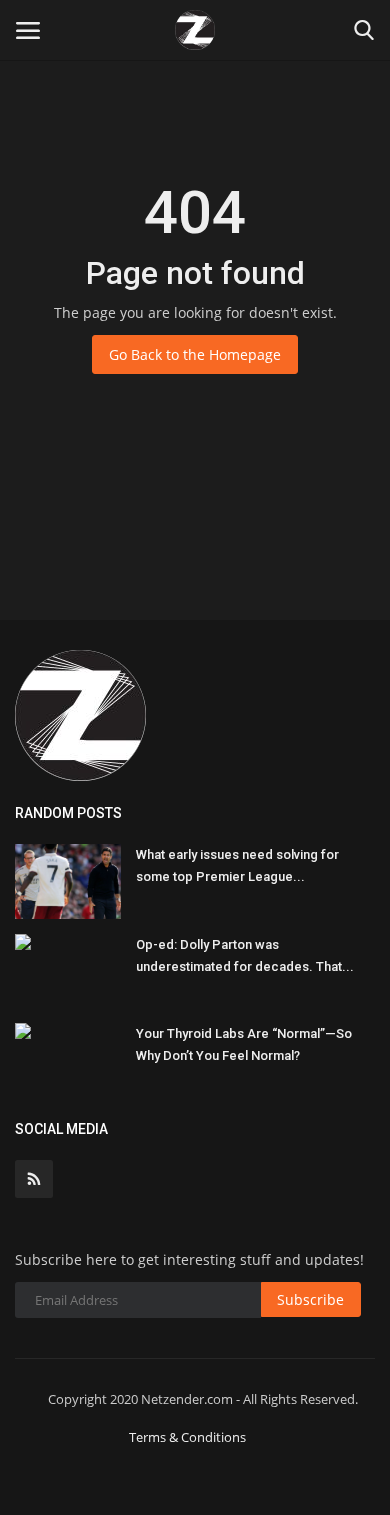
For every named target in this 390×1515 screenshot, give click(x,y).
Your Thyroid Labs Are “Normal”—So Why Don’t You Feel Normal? (244, 1044)
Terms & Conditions (187, 1437)
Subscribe (310, 1299)
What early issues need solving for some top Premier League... (237, 865)
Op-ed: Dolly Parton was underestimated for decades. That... (245, 955)
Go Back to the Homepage (195, 354)
